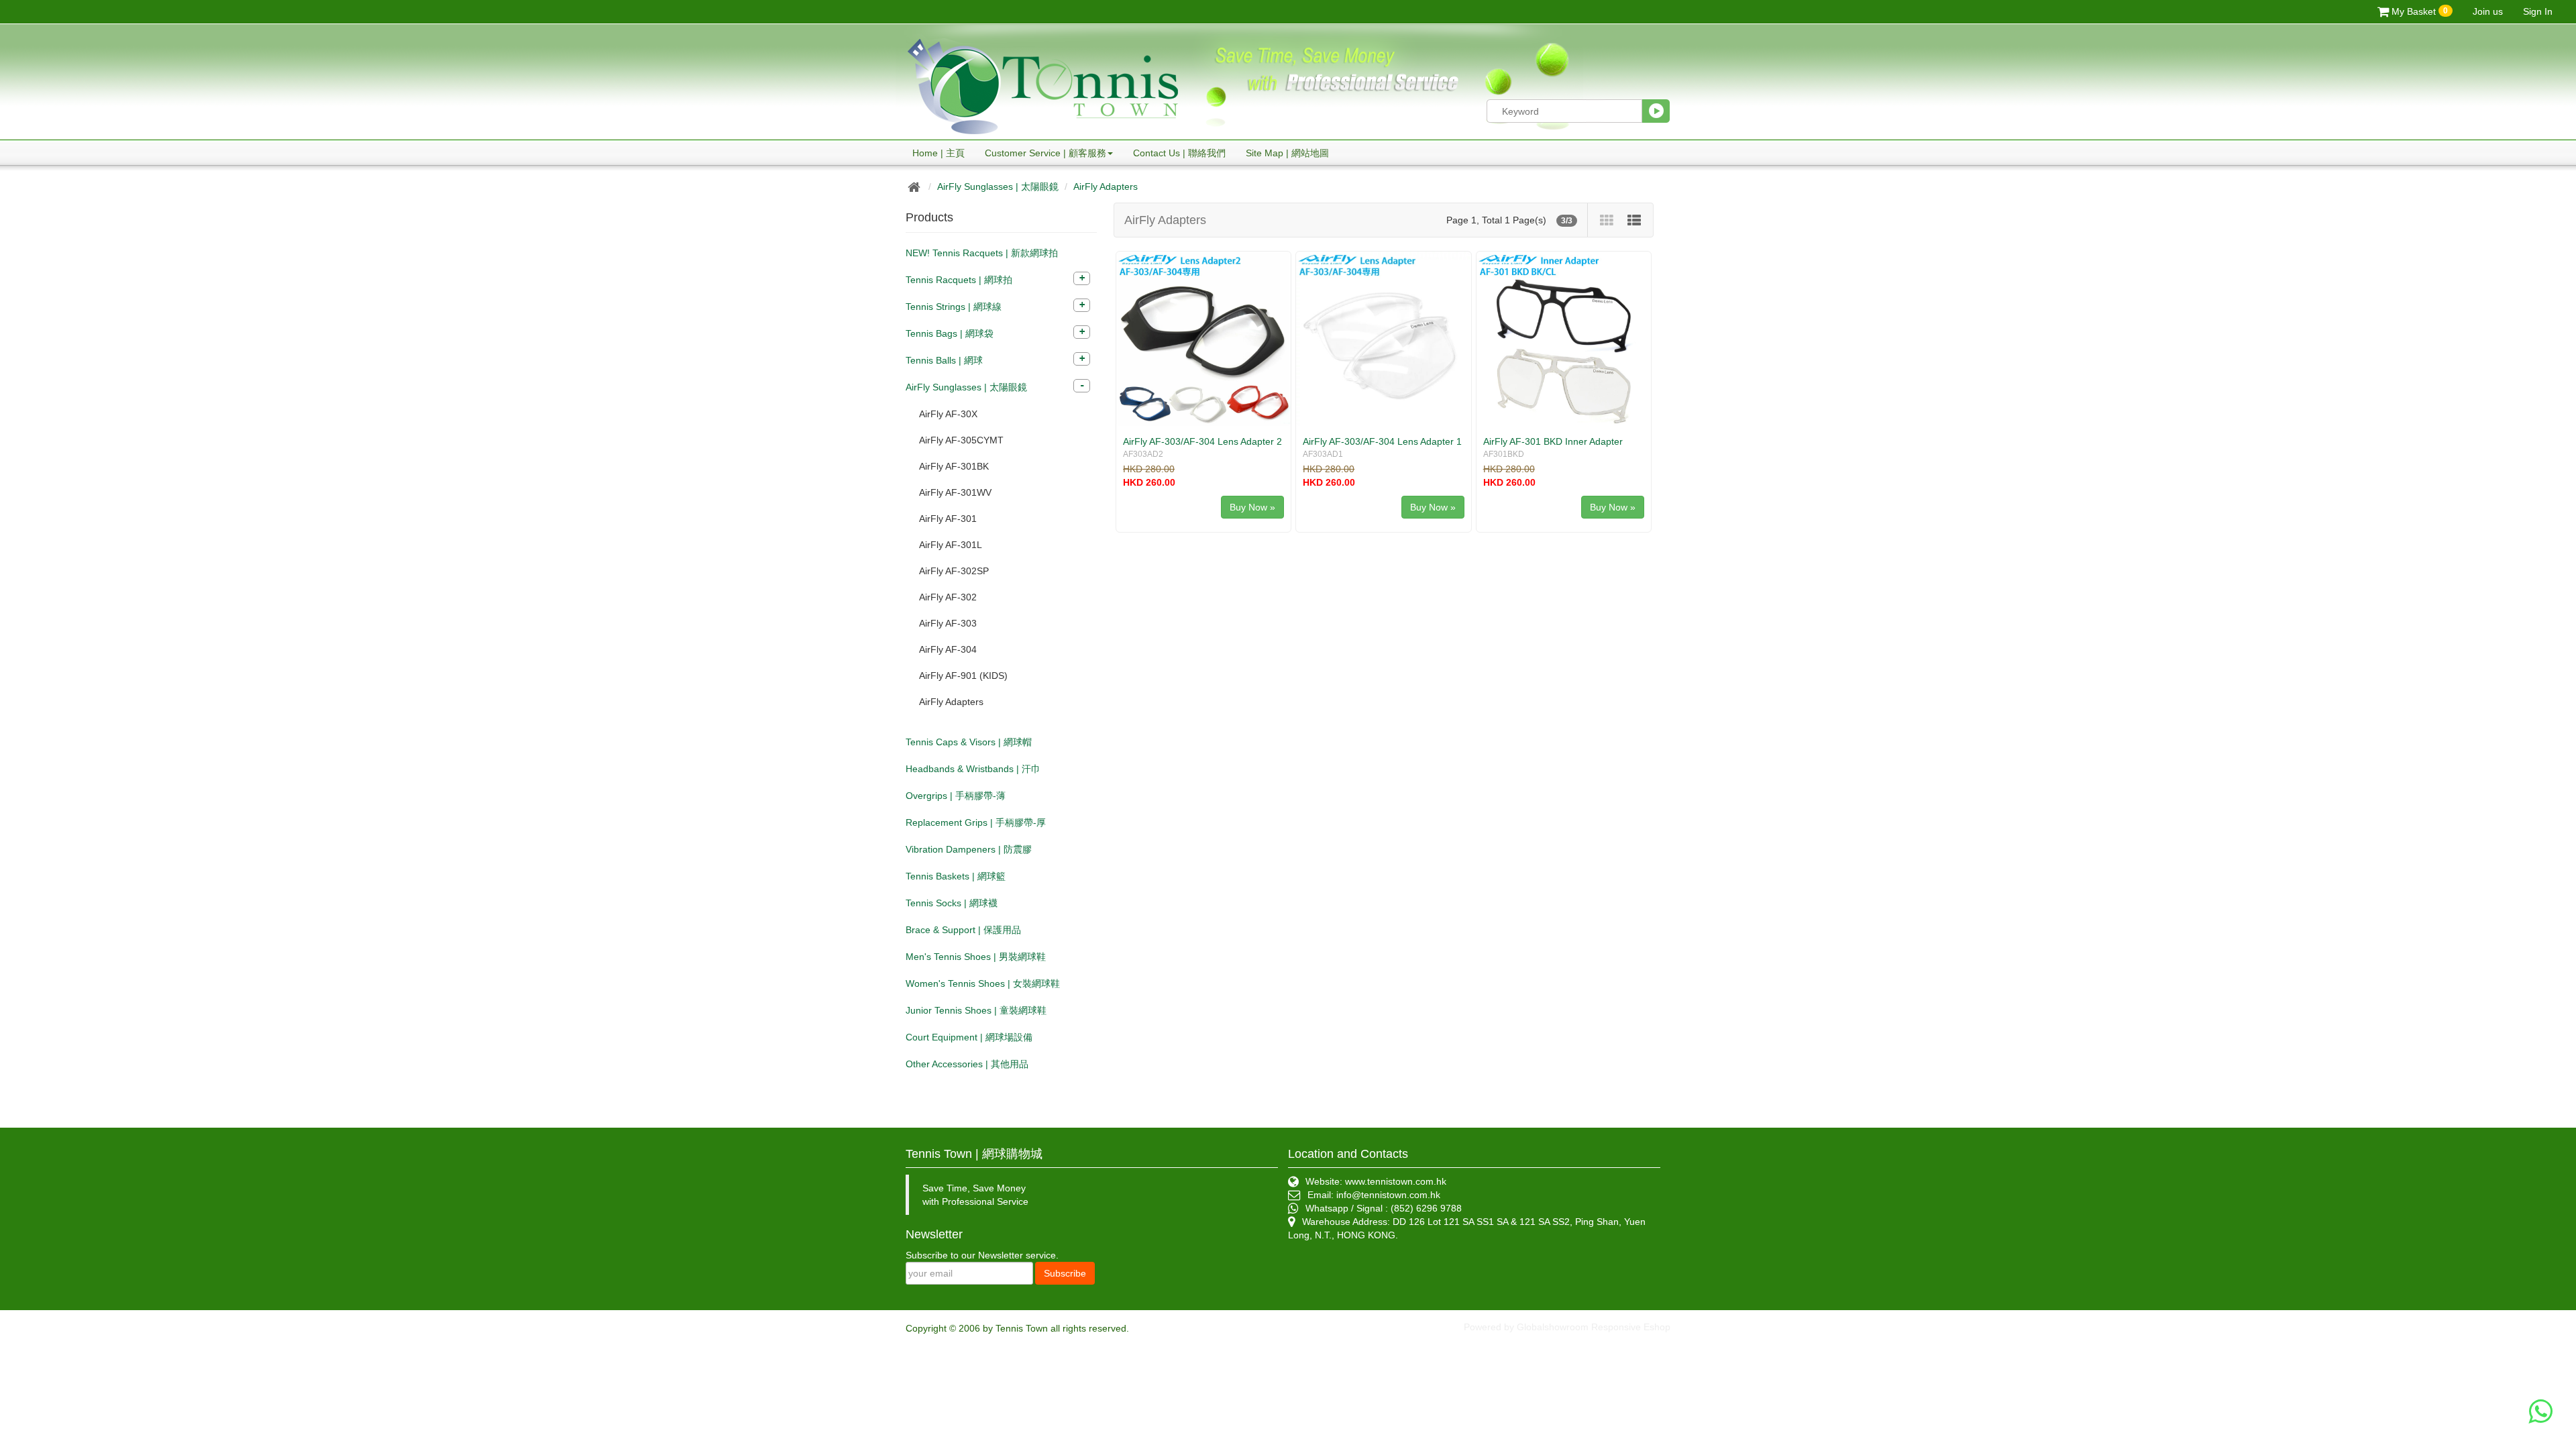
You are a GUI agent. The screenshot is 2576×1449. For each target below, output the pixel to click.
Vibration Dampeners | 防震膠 (969, 849)
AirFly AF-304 (948, 649)
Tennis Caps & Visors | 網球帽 (969, 742)
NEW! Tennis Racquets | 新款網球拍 (982, 253)
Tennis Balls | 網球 (944, 360)
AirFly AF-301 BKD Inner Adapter (1553, 441)
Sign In (2538, 11)
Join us (2488, 11)
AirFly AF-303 (948, 623)
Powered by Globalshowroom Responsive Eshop (1567, 1327)
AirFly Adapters (1106, 186)
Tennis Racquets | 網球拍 (959, 280)
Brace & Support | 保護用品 (963, 930)
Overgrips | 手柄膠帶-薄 (956, 796)
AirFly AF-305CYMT (961, 440)
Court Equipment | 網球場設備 (969, 1037)
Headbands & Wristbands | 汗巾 (973, 769)
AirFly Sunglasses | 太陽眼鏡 (998, 186)
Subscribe (1065, 1273)
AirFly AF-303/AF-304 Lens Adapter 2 (1202, 441)
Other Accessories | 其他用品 (967, 1064)
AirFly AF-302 (948, 597)
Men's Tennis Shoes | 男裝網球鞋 (976, 957)
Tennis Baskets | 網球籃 (956, 876)
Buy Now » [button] (1252, 507)
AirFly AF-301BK (954, 466)
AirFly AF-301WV (955, 492)
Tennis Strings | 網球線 (954, 307)
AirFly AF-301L (951, 545)
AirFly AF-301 (948, 519)
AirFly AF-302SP (954, 571)
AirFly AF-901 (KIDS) (963, 676)
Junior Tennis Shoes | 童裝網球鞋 (976, 1010)
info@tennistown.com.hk (1388, 1195)
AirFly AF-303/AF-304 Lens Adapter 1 (1382, 441)
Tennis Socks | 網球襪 (952, 903)
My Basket (2418, 11)
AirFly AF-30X (948, 414)
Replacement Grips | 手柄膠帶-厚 (976, 822)
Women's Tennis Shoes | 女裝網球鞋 (983, 983)
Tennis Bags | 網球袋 (950, 333)
